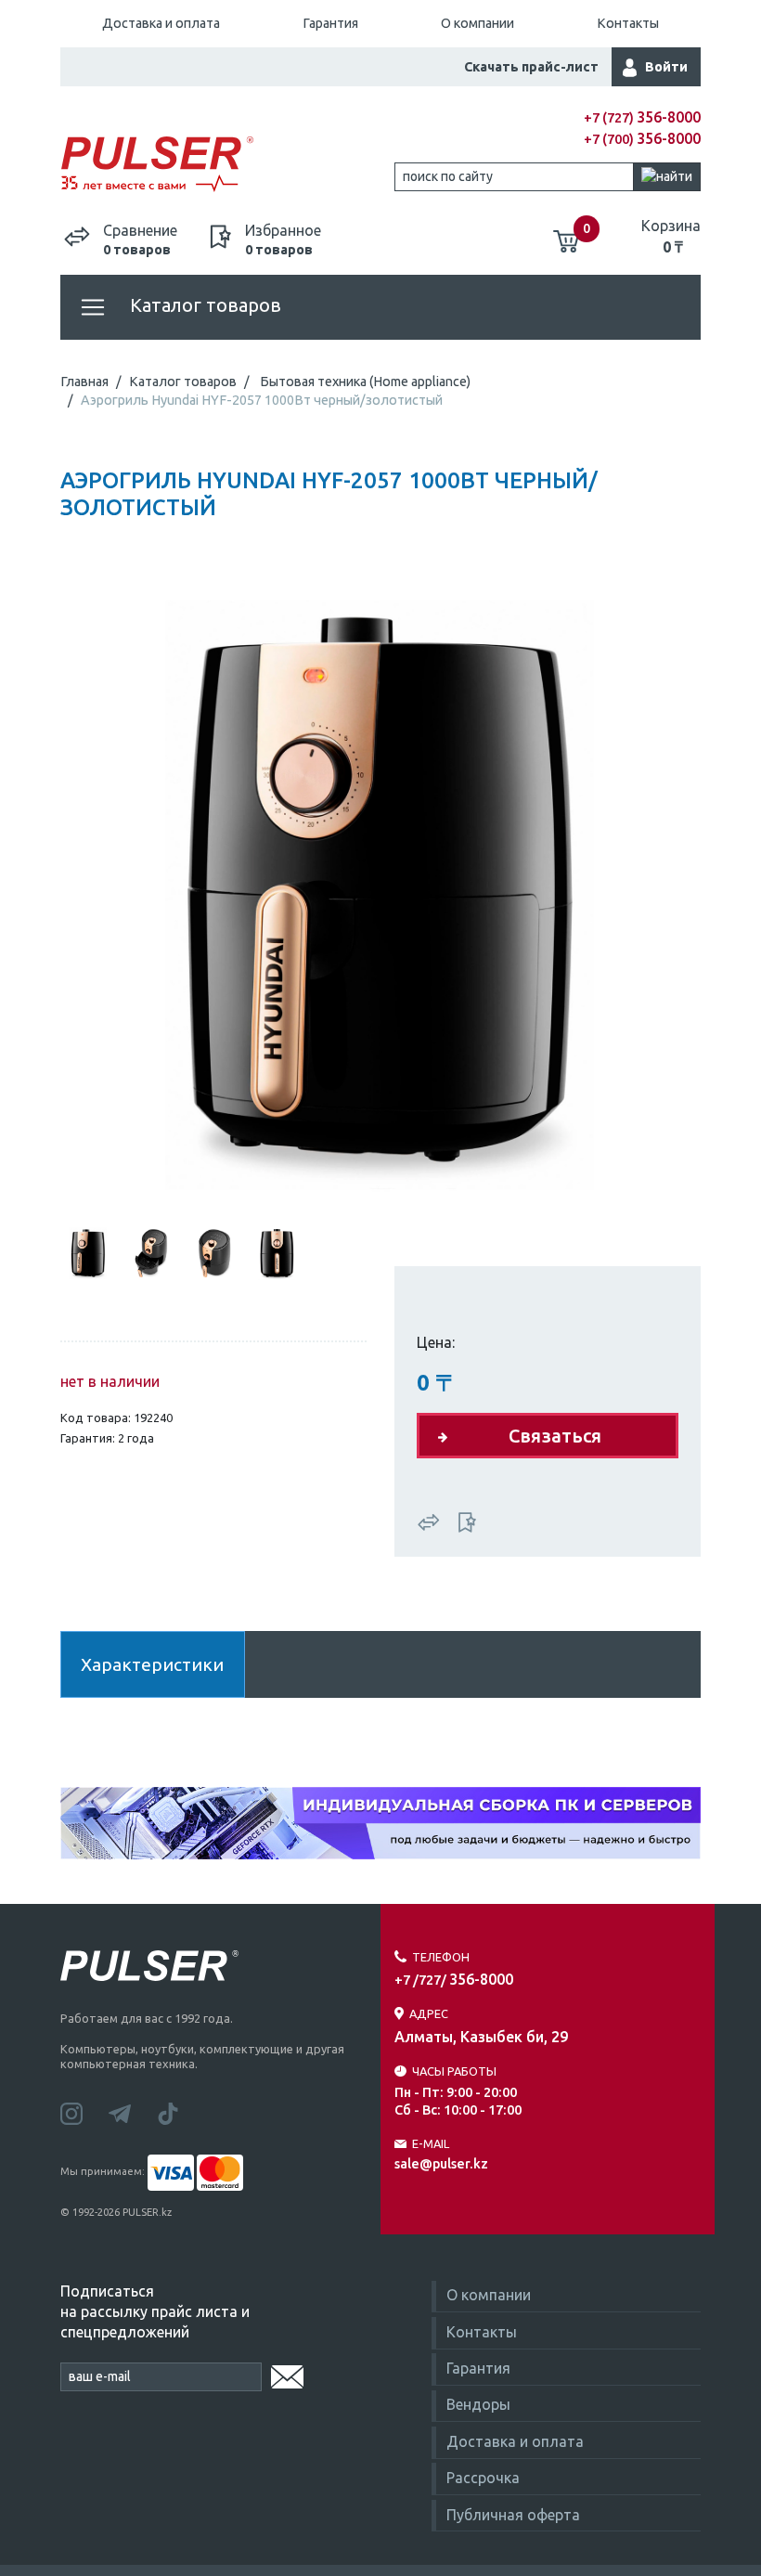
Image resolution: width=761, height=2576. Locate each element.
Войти (666, 67)
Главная (84, 382)
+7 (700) (642, 139)
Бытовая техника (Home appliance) (365, 382)
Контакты (628, 23)
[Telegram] (133, 2112)
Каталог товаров (203, 305)
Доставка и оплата (161, 23)
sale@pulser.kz (441, 2164)
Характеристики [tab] (152, 1664)
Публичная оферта (513, 2515)
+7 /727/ (454, 1980)
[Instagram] (84, 2112)
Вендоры (478, 2404)
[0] (566, 234)
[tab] (88, 1251)
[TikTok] (179, 2112)
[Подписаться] (287, 2374)
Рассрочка (483, 2478)
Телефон (441, 1957)
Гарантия (330, 23)
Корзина (671, 236)
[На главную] (220, 165)
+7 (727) (642, 118)
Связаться (555, 1436)
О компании (477, 23)
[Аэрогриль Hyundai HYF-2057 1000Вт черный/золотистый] (380, 888)
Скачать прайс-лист (531, 67)
